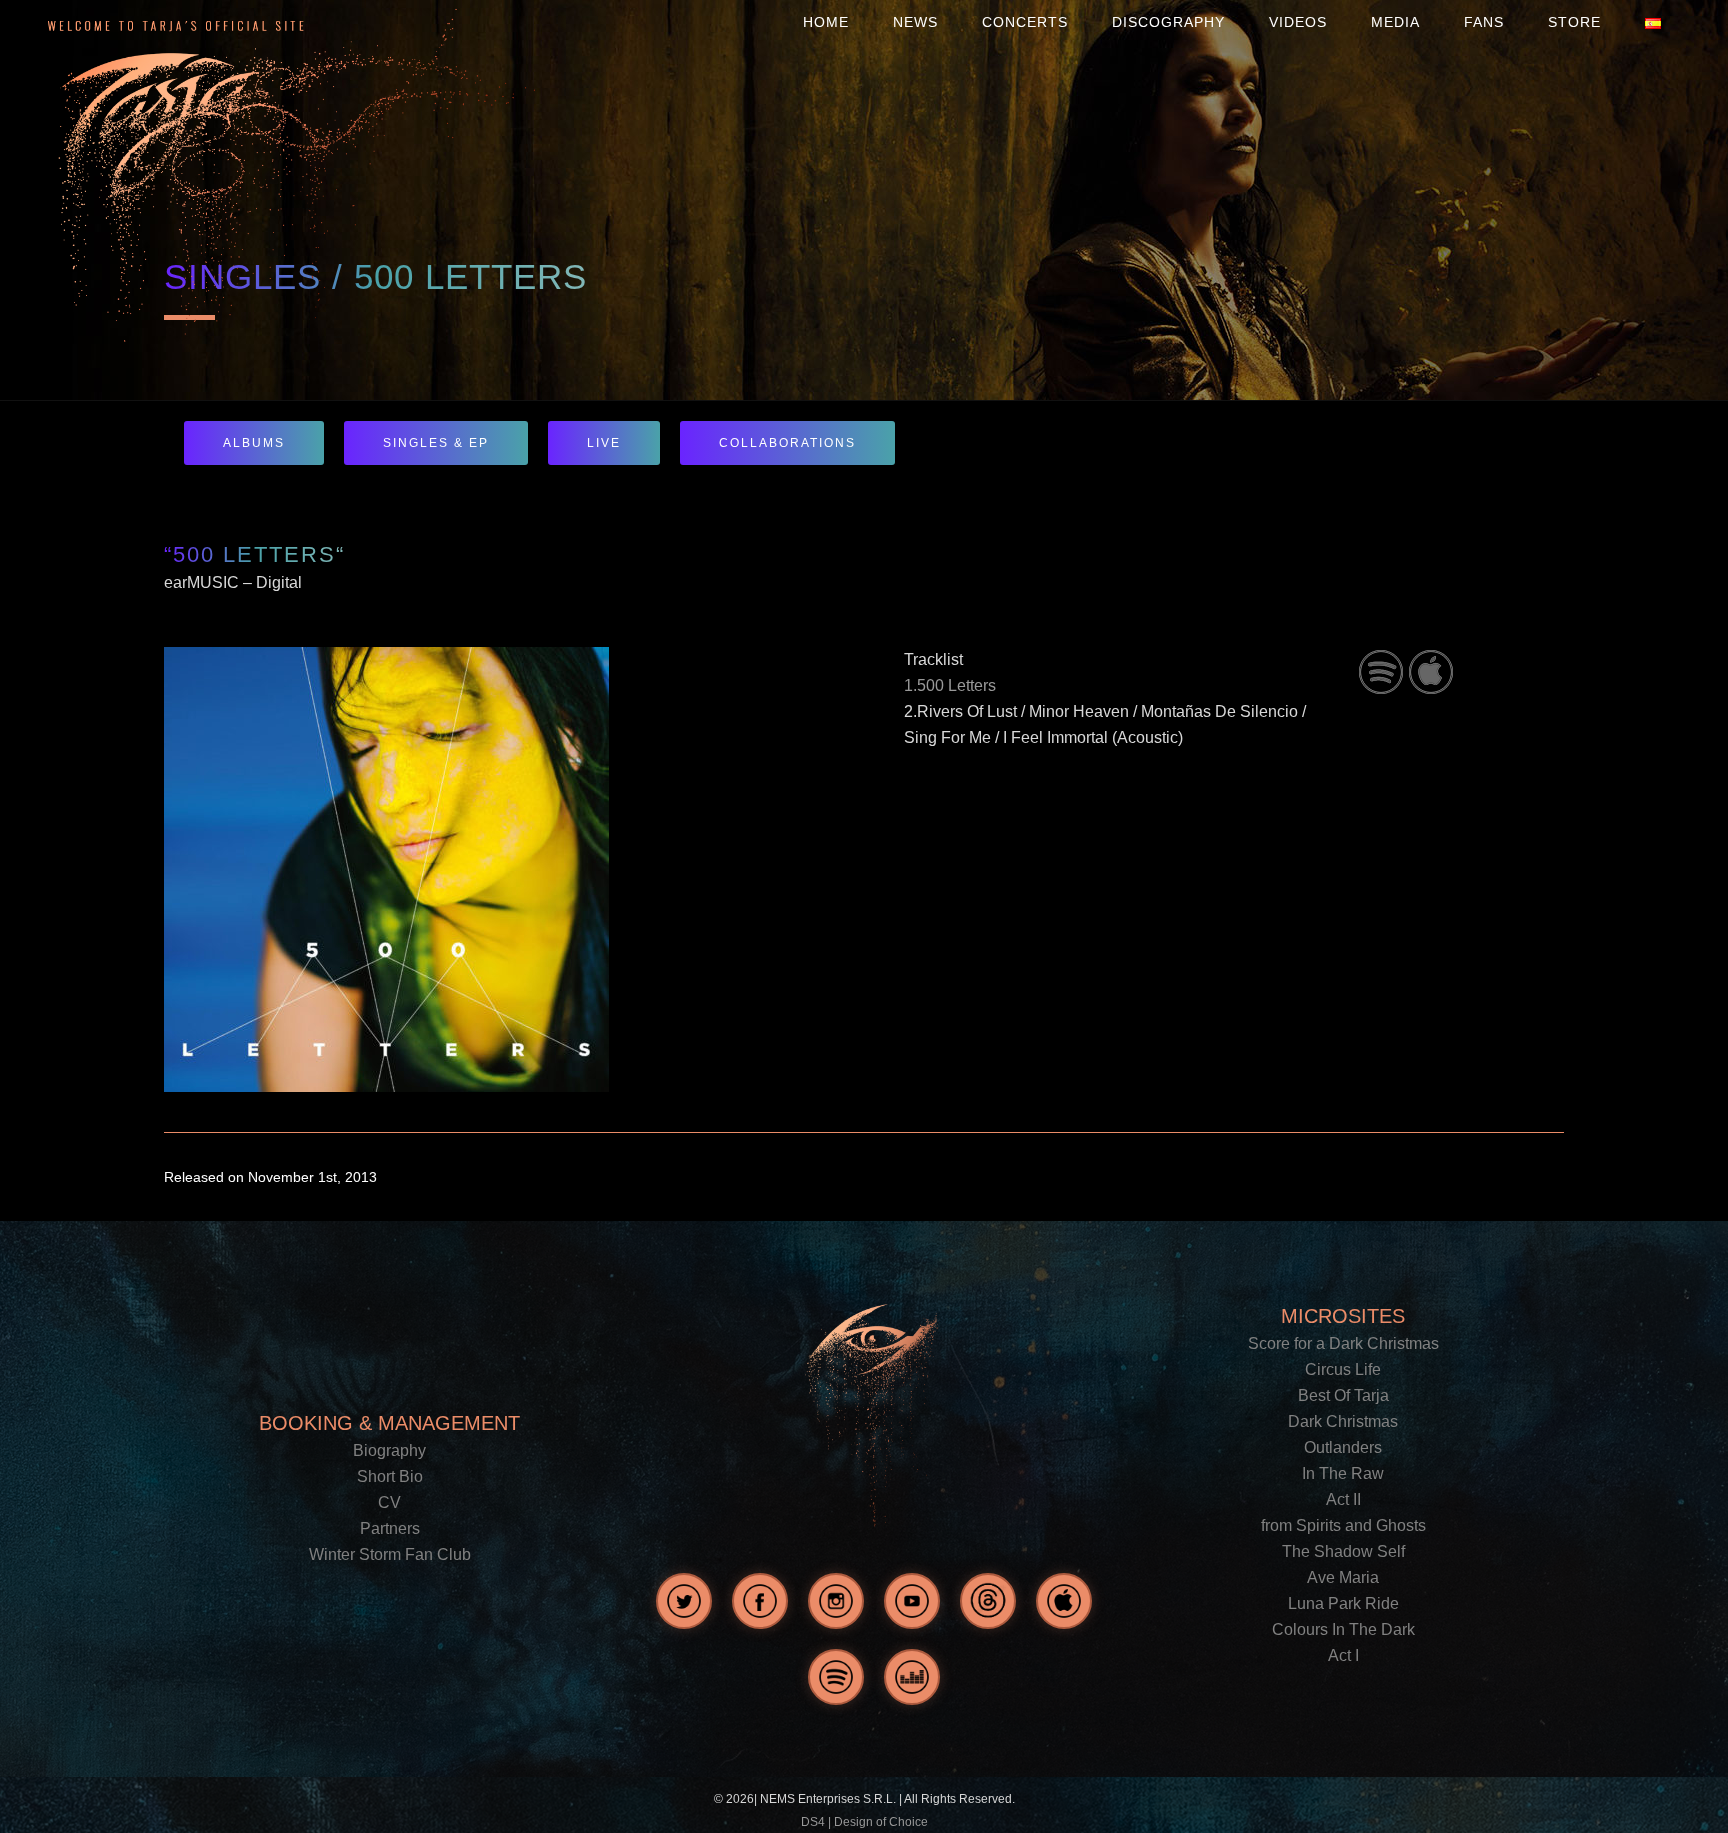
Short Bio (390, 1476)
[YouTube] (912, 1601)
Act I (1343, 1655)
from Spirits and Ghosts (1343, 1525)
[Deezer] (912, 1677)
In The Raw (1343, 1473)
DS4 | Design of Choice (864, 1822)
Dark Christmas (1343, 1421)
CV (389, 1502)
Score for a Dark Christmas (1343, 1343)
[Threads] (988, 1601)
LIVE (604, 443)
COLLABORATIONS (787, 443)
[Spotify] (836, 1677)
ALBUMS (254, 443)
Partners (390, 1528)
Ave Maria (1343, 1577)
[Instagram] (836, 1601)
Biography (389, 1450)
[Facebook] (760, 1601)
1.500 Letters (950, 685)
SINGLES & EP (436, 443)
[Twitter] (684, 1601)
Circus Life (1343, 1369)
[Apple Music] (1064, 1601)
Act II (1343, 1499)
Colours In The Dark (1343, 1629)
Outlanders (1343, 1447)
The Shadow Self (1343, 1551)
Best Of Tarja (1343, 1395)
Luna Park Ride (1343, 1603)
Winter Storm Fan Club (390, 1554)
